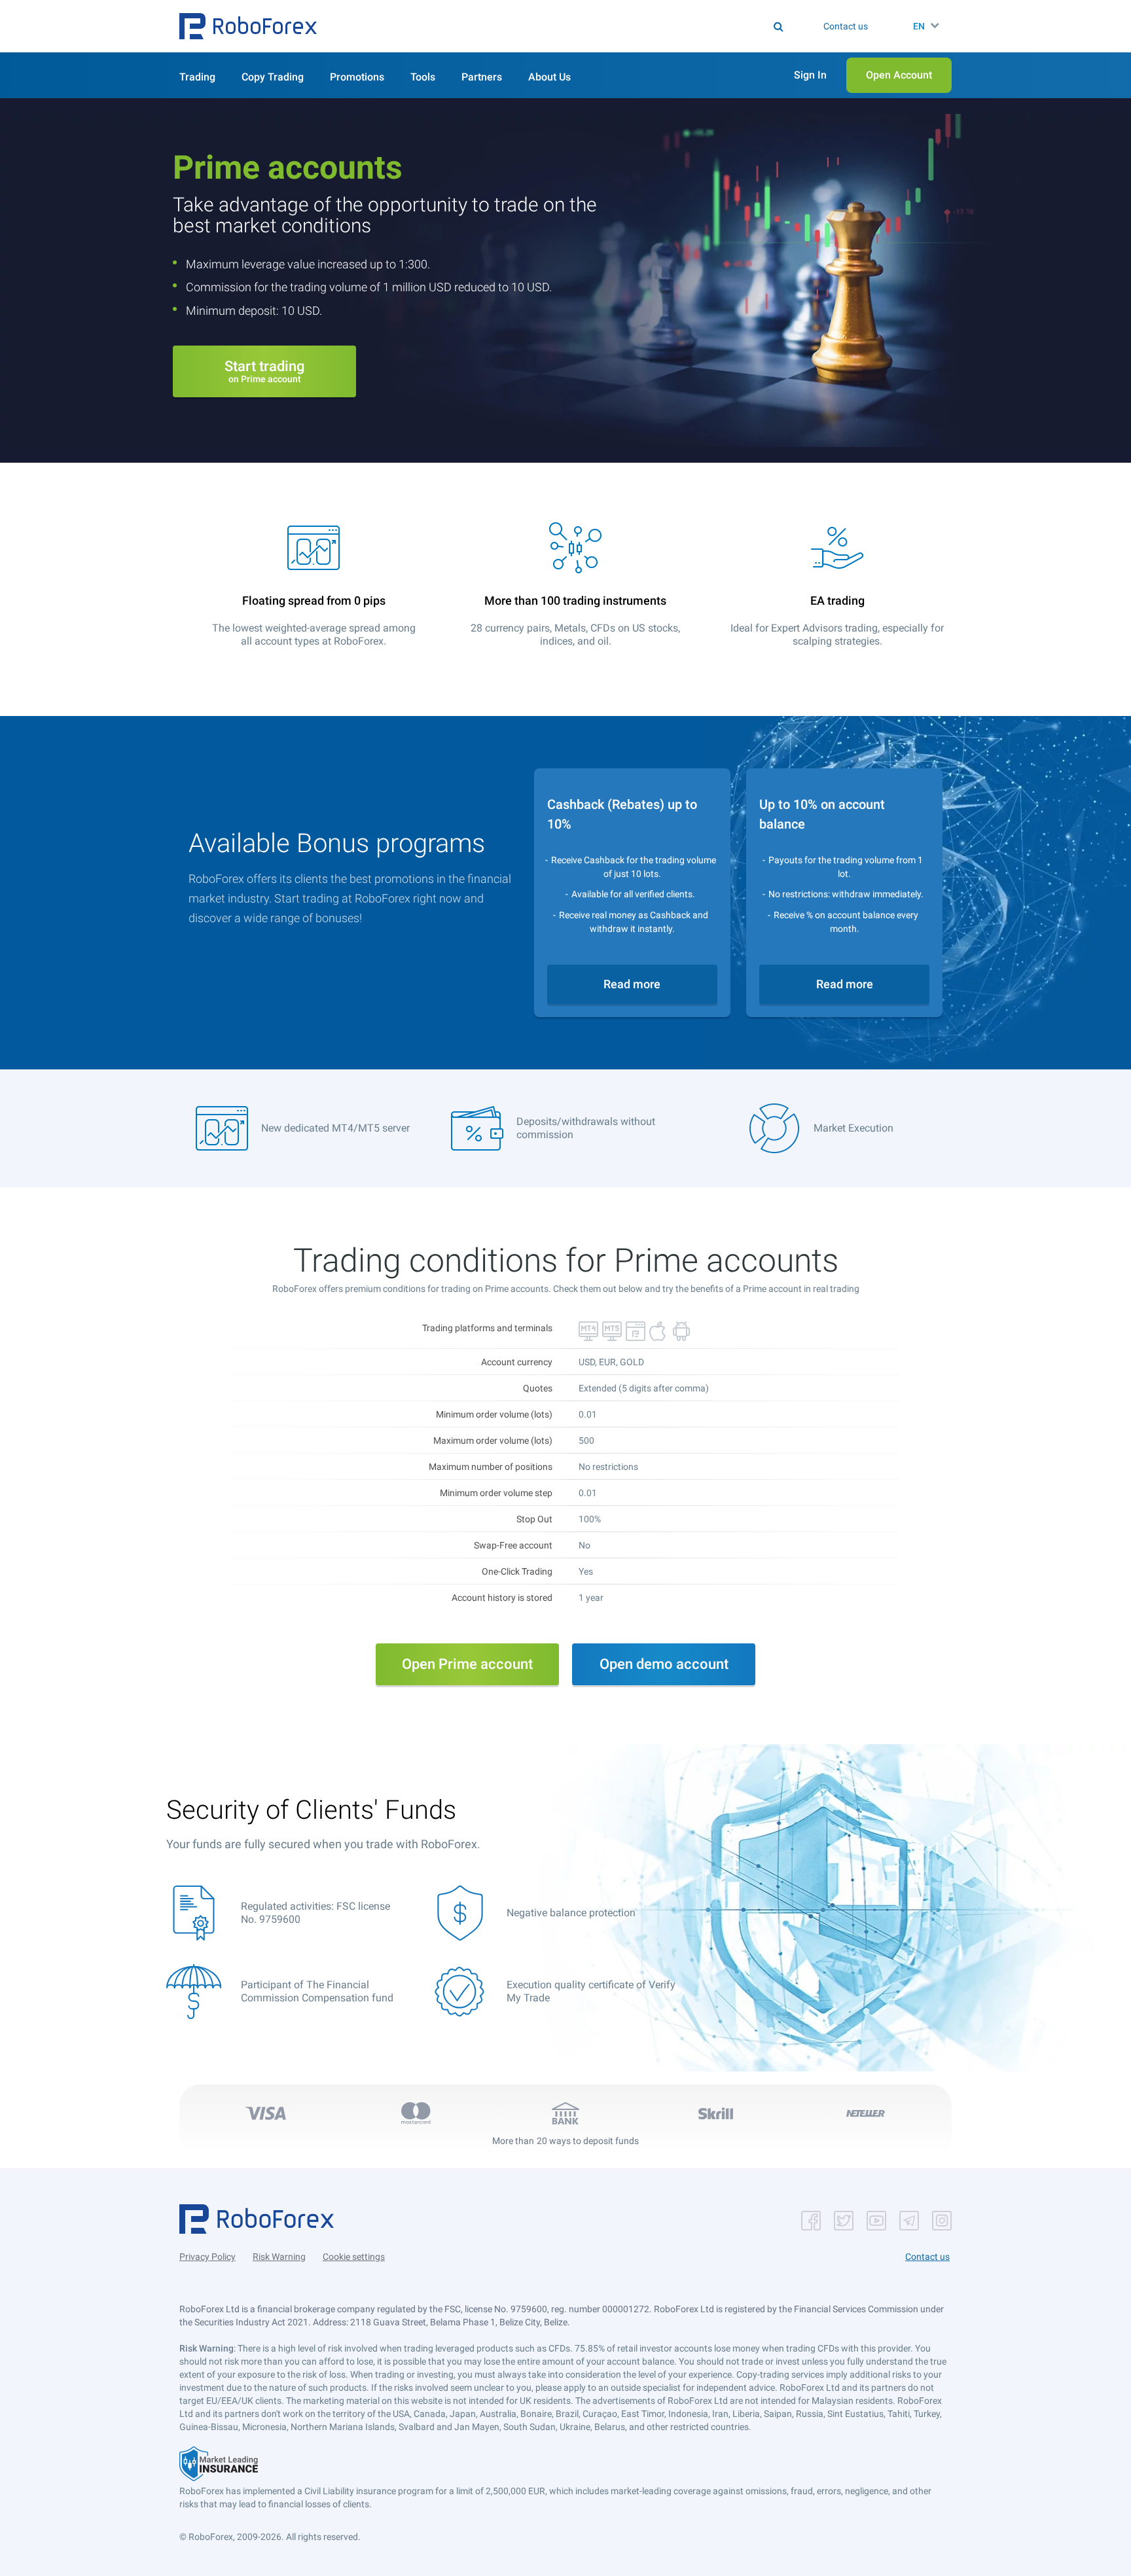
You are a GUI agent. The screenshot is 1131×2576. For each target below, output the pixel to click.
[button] (248, 26)
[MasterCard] (416, 2113)
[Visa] (266, 2113)
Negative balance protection (571, 1913)
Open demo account (664, 1664)
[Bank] (565, 2113)
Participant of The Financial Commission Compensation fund (317, 1991)
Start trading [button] (264, 371)
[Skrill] (715, 2113)
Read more (632, 984)
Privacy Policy (207, 2257)
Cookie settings (354, 2257)
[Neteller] (865, 2113)
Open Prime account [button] (467, 1664)
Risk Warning (279, 2257)
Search (574, 26)
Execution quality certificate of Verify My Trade (591, 1991)
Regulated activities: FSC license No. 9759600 (315, 1913)
